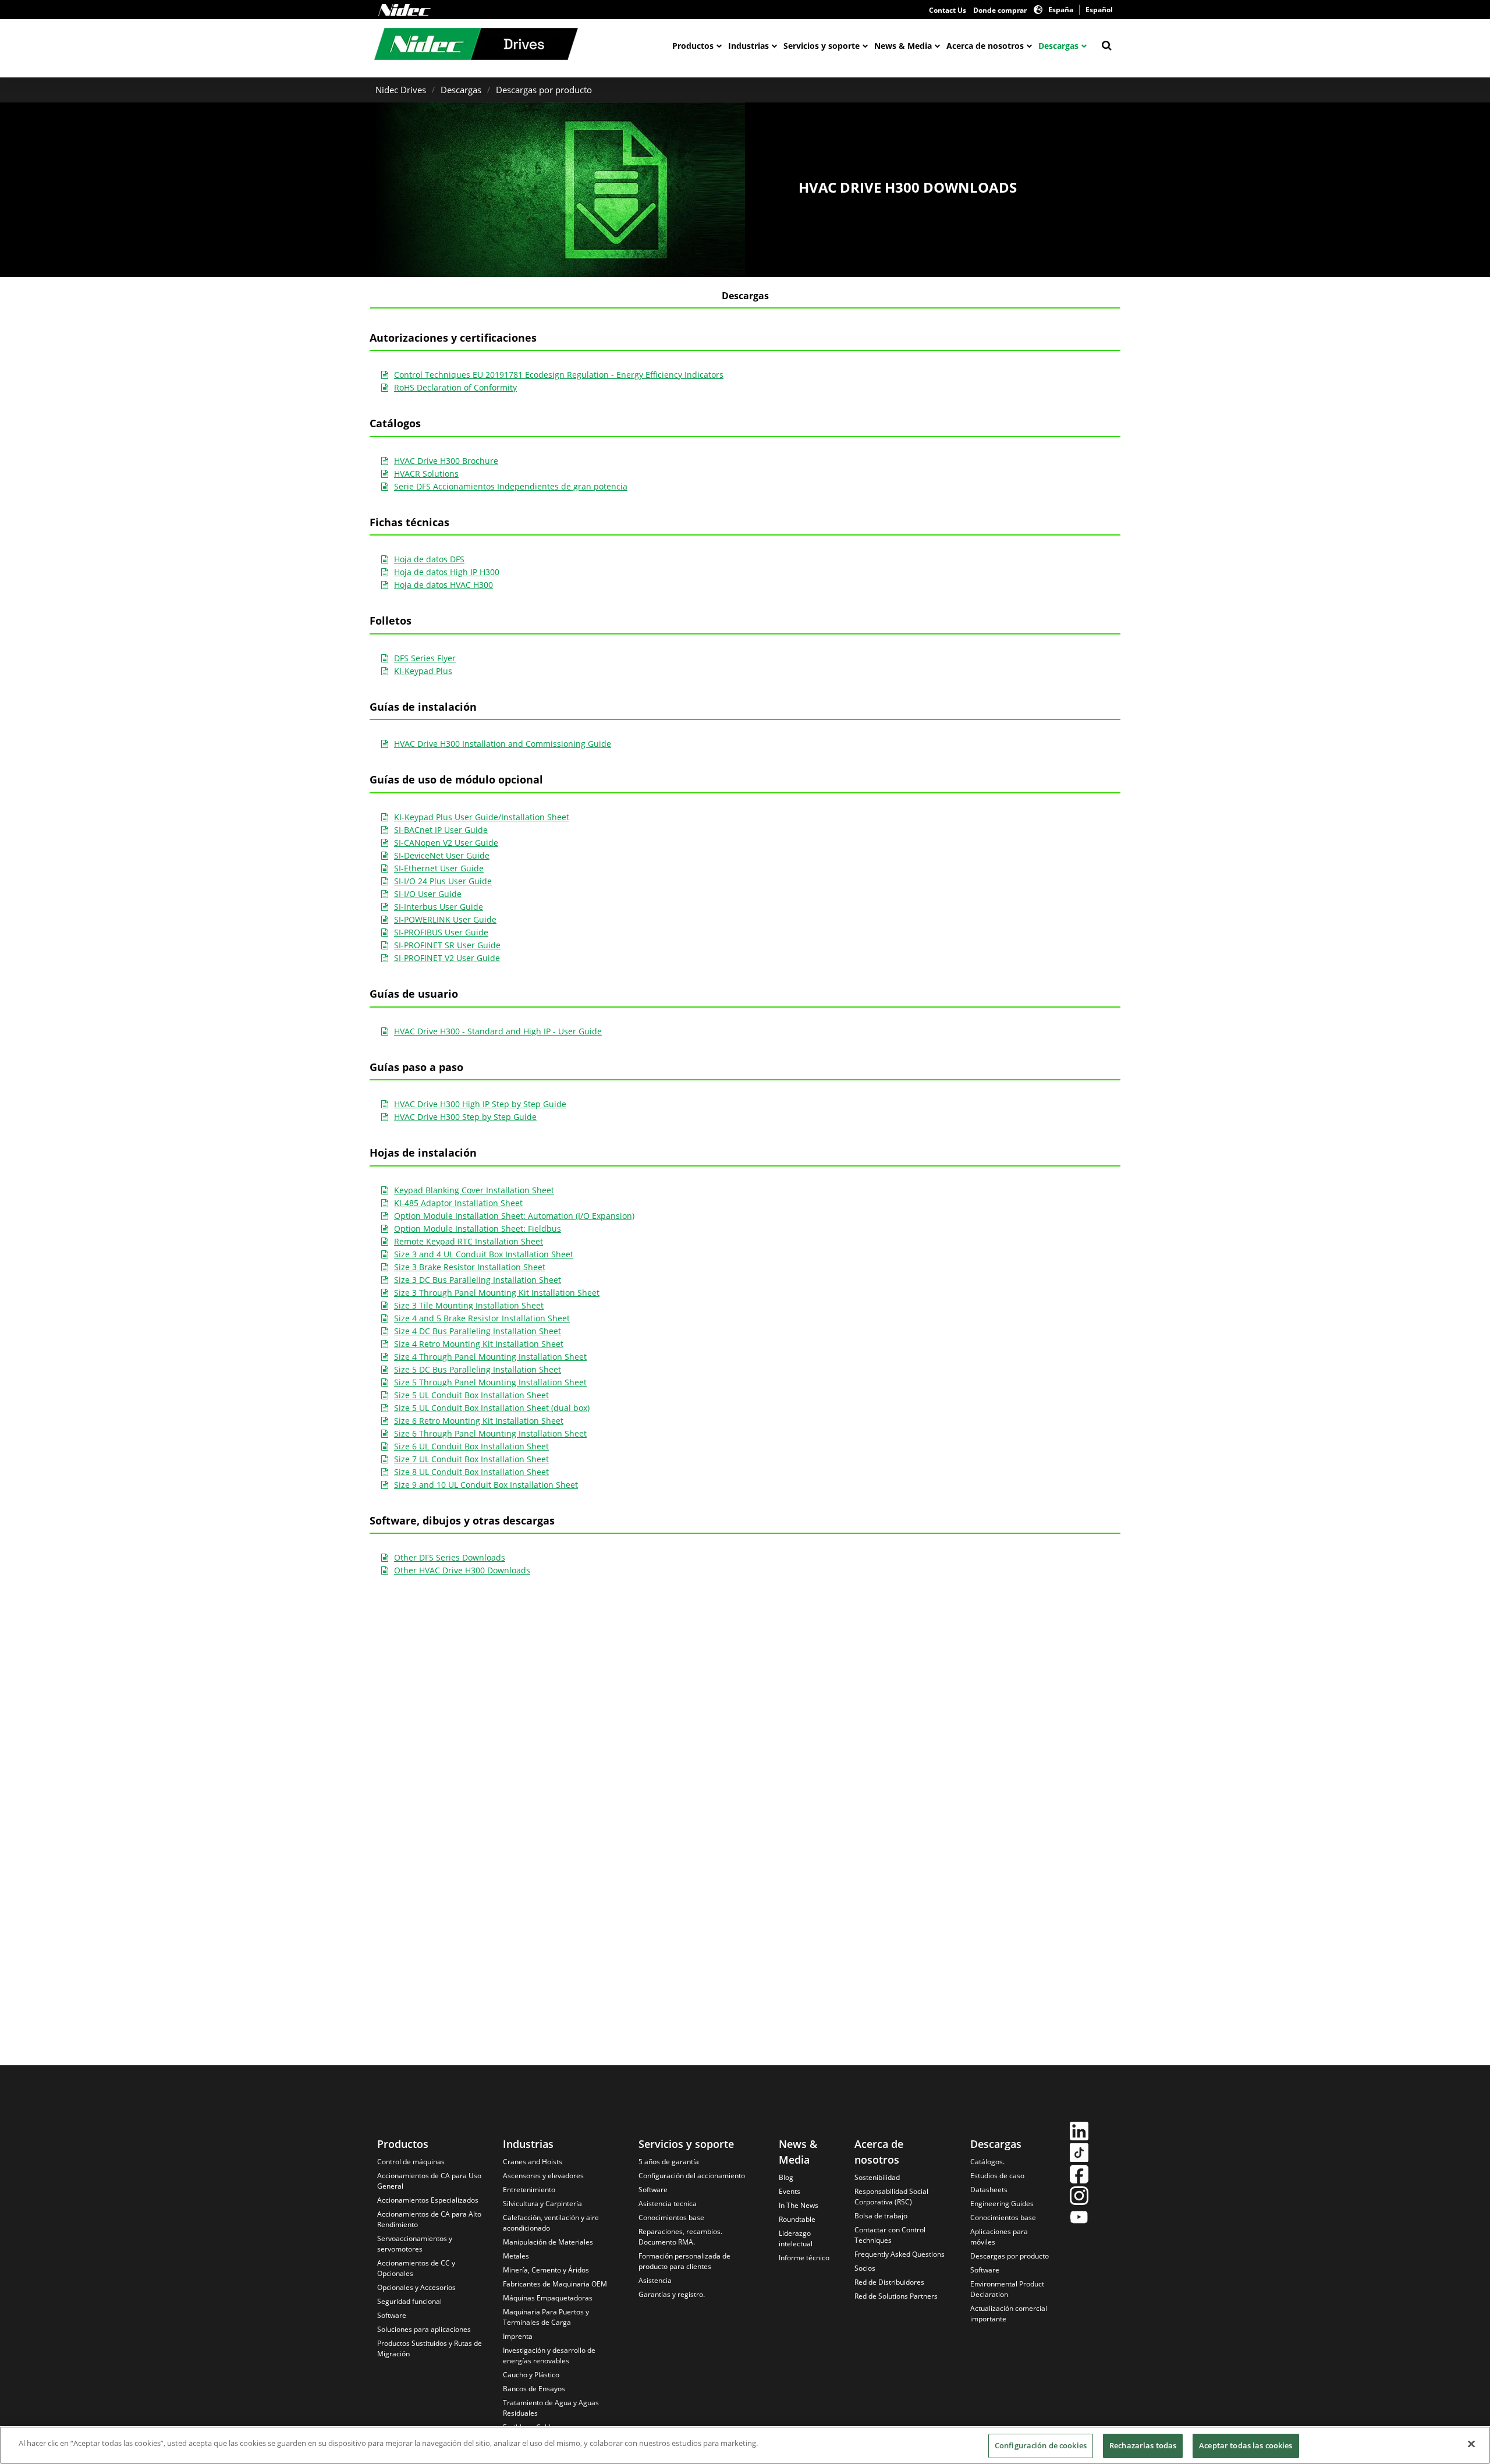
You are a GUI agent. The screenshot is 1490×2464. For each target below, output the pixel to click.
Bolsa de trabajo (881, 2216)
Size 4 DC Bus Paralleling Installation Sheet (478, 1331)
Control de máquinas (411, 2162)
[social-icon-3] (1079, 2176)
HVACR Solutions (426, 474)
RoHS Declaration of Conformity (455, 387)
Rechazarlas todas (1143, 2445)
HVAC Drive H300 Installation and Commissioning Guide (503, 744)
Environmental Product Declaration (1007, 2289)
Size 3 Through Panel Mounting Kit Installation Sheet (497, 1293)
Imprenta (518, 2336)
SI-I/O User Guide (428, 894)
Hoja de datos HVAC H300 (444, 585)
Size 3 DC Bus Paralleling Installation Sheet (478, 1280)
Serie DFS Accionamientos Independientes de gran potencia (511, 486)
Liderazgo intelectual (796, 2238)
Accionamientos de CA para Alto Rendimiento (429, 2219)
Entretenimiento (529, 2190)
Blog (786, 2177)
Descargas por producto (544, 90)
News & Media (903, 46)
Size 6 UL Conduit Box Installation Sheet (471, 1446)
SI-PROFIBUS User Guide (441, 932)
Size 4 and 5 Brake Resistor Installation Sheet (482, 1318)
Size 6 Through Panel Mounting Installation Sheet (490, 1433)
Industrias (748, 46)
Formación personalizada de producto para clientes (684, 2261)
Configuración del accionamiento (692, 2176)
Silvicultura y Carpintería (542, 2204)
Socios (865, 2268)
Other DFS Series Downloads (450, 1557)
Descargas (1058, 46)
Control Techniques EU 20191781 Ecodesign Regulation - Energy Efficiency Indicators (559, 375)
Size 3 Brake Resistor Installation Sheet (470, 1267)
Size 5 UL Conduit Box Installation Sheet (471, 1395)
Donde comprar (1000, 10)
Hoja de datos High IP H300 (447, 572)
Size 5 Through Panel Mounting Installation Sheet (490, 1382)
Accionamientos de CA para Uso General (429, 2181)
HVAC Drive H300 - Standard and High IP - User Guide (498, 1031)
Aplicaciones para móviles (999, 2237)
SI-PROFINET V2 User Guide (447, 958)
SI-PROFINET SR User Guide (447, 945)
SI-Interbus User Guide (439, 907)
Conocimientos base (671, 2217)
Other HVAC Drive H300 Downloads (462, 1570)
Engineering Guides (1002, 2204)
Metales (516, 2256)
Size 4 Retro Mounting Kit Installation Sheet (479, 1344)
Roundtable (797, 2219)
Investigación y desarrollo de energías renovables (549, 2355)
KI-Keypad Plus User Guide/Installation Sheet (482, 817)
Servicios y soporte (822, 46)
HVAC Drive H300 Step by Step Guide (465, 1117)
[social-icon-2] (1079, 2154)
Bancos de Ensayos (534, 2389)
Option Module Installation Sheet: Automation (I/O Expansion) (514, 1216)
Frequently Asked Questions (900, 2254)
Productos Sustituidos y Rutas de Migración (430, 2348)
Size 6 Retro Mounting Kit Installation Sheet (479, 1421)
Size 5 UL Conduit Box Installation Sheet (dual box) (492, 1408)
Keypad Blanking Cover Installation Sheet (474, 1190)
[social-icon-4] (1079, 2197)
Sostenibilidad (877, 2177)
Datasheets (989, 2190)
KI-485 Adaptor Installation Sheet (458, 1203)
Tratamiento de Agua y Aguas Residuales (551, 2408)
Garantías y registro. (672, 2294)
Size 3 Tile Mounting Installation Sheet (469, 1305)
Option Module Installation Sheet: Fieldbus (478, 1229)
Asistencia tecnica (668, 2204)
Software (392, 2315)
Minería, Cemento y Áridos (546, 2270)
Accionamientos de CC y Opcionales (416, 2268)
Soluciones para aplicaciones (424, 2329)
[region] (745, 2445)
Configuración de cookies (1041, 2445)
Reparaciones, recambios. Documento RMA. (680, 2237)
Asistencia (655, 2280)
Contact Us (948, 10)
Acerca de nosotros (985, 46)
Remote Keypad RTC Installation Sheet (469, 1241)
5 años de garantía (669, 2162)
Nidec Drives (401, 90)
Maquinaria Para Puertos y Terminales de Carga (546, 2317)
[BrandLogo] (476, 45)
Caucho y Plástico (531, 2375)
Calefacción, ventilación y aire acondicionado (551, 2223)
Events (790, 2191)
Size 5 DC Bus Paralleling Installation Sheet (478, 1369)
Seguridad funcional (409, 2301)
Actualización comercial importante (1009, 2314)
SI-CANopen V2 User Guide (446, 843)
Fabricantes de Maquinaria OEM (555, 2284)
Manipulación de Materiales (548, 2242)
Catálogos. (987, 2162)
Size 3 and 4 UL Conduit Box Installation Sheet (484, 1254)
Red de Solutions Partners (896, 2296)
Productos (693, 46)
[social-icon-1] (1079, 2132)
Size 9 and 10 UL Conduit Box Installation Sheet (486, 1485)
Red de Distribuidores (889, 2282)
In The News (799, 2205)
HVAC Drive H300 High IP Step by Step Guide (480, 1104)
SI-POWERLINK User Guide (445, 919)
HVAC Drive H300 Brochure (446, 461)
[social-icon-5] (1079, 2219)
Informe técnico (804, 2258)
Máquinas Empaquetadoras (548, 2298)
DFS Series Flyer (425, 658)
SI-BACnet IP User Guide (441, 830)
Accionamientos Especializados (428, 2200)
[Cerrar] (1471, 2444)
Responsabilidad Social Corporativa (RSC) (891, 2197)
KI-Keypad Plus (423, 671)
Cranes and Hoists (533, 2162)
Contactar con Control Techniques (890, 2235)
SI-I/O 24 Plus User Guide (443, 881)
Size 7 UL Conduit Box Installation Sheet (471, 1459)
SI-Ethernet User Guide (439, 868)
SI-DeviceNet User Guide (442, 855)
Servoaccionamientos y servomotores (415, 2244)
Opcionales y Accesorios (416, 2287)
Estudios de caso (997, 2176)
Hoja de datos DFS (429, 559)
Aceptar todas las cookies (1246, 2445)
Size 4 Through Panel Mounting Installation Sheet (490, 1357)
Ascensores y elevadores (543, 2176)
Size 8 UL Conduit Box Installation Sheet (471, 1472)
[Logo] (405, 10)
